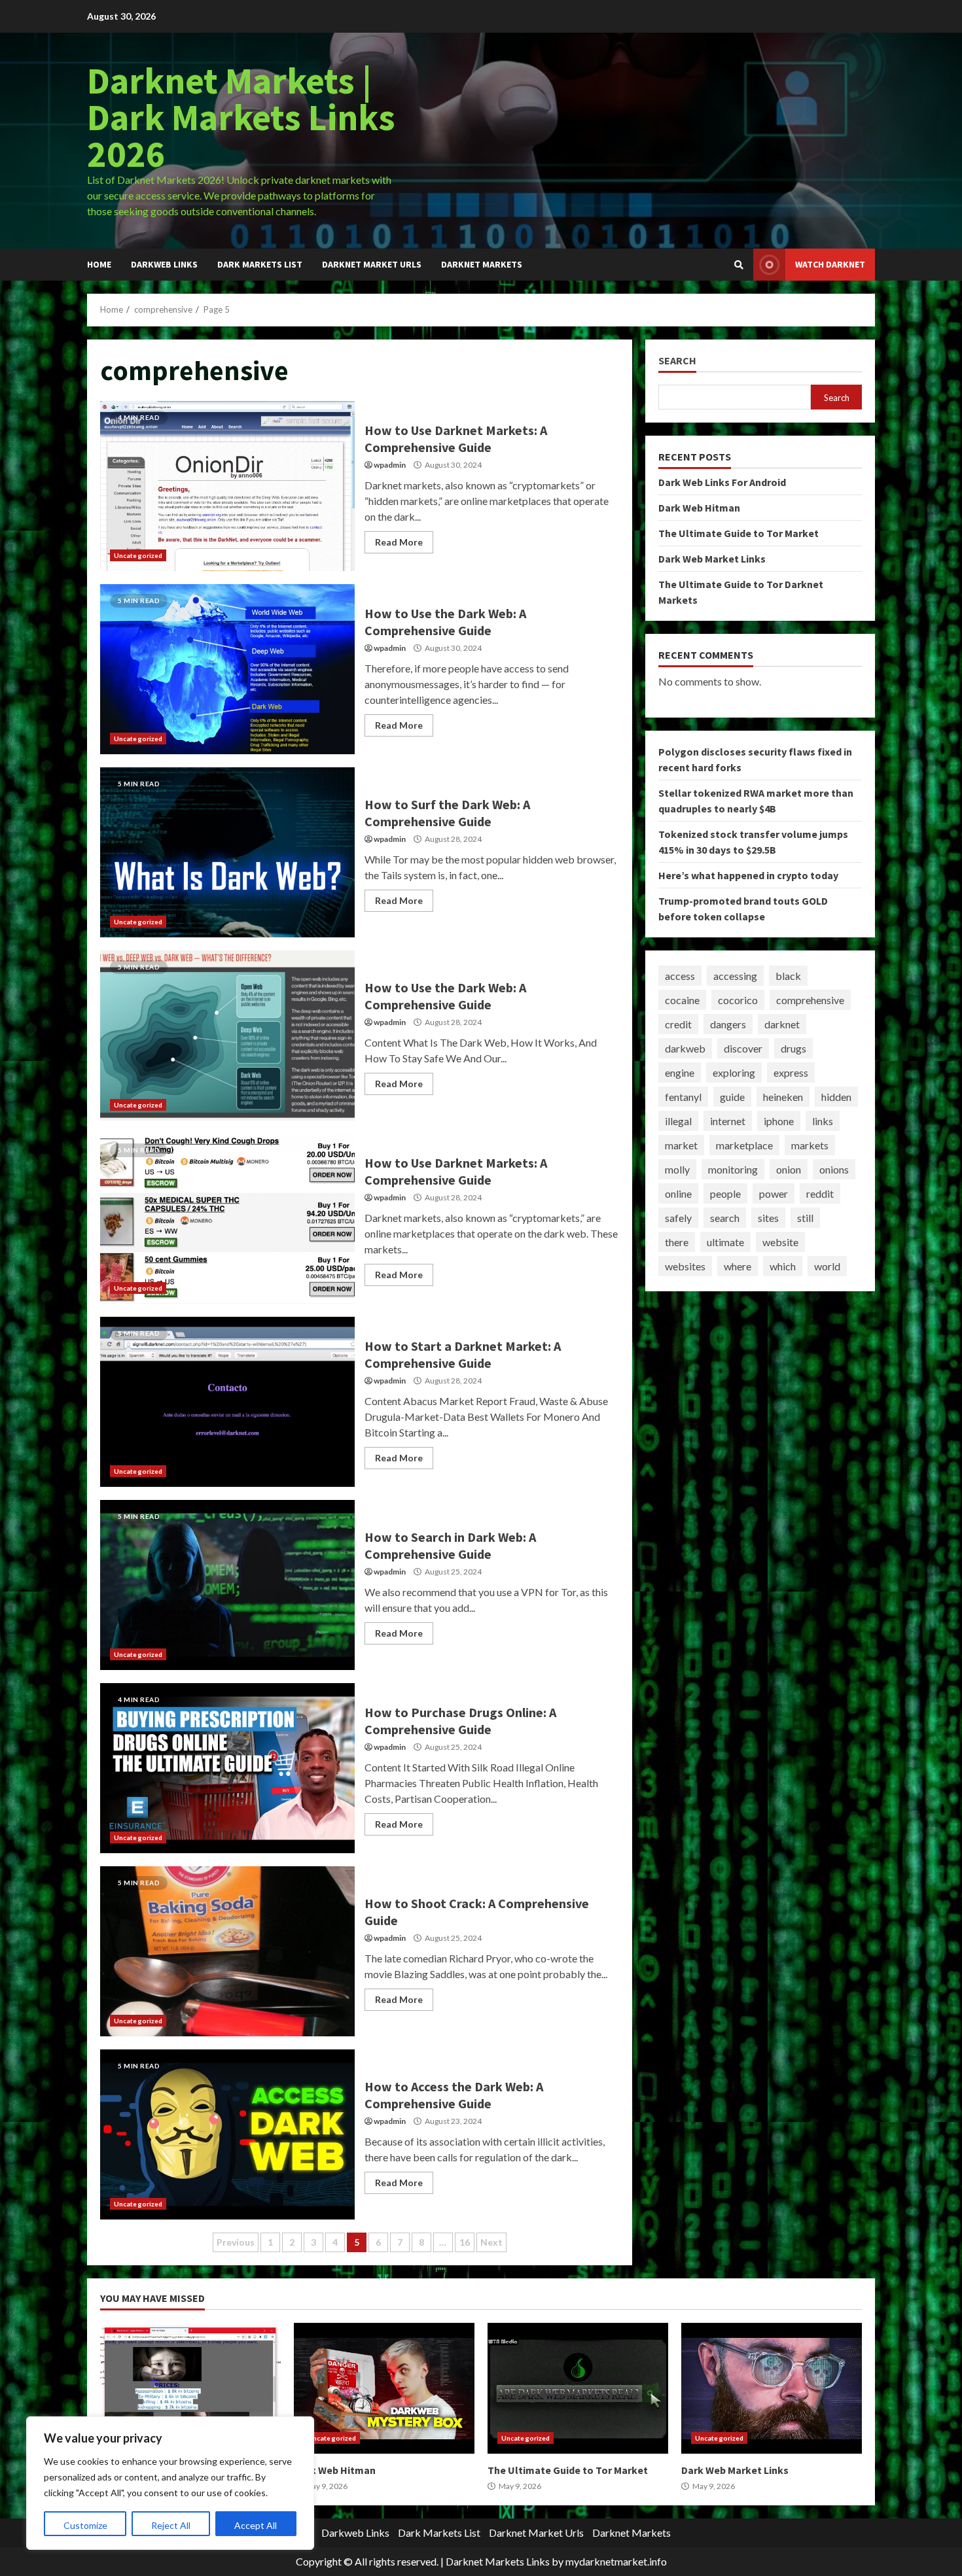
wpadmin (390, 465)
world (827, 1265)
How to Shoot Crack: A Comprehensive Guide (227, 1951)
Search (677, 361)
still (805, 1217)
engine (680, 1072)
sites (768, 1217)
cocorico (738, 999)
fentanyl (683, 1096)
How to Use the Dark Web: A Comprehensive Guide (227, 669)
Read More (399, 542)
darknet (782, 1023)
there (677, 1241)
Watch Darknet (830, 264)
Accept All (256, 2525)
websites (685, 1265)
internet (728, 1120)
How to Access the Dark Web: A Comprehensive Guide (227, 2134)
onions (834, 1169)
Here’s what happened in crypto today (748, 875)
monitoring (733, 1169)
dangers (728, 1023)
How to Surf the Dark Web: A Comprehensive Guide (227, 852)
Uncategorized (138, 555)
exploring (734, 1072)
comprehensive (810, 999)
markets (810, 1144)
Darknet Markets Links (498, 2561)
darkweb (685, 1048)
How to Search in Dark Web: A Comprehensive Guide (227, 1585)
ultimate (725, 1241)
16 (465, 2242)
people (725, 1193)
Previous (236, 2242)
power (774, 1193)
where (738, 1265)
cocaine (682, 999)
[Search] (739, 265)
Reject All (171, 2525)
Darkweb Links (164, 264)
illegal (678, 1120)
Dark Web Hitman (699, 508)
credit (678, 1023)
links (823, 1120)
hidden (836, 1096)
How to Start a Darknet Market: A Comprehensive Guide (227, 1402)
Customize (85, 2525)
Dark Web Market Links (712, 559)
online (678, 1193)
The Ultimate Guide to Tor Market (739, 533)
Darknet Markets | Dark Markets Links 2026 (241, 117)
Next (491, 2242)
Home (99, 264)
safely (678, 1217)
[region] (170, 2483)
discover (743, 1048)
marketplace (744, 1144)
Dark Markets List (260, 264)
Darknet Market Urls (372, 264)
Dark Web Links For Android (722, 482)
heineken (783, 1096)
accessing (735, 975)
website (780, 1241)
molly (677, 1169)
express (791, 1072)
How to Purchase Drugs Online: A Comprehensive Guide (227, 1768)
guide (732, 1096)
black (788, 975)
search (725, 1217)
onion (789, 1169)
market (681, 1144)
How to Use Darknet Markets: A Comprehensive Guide (227, 486)
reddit (820, 1193)
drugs (793, 1048)
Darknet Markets (482, 264)
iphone (779, 1120)
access (680, 975)
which (783, 1265)
